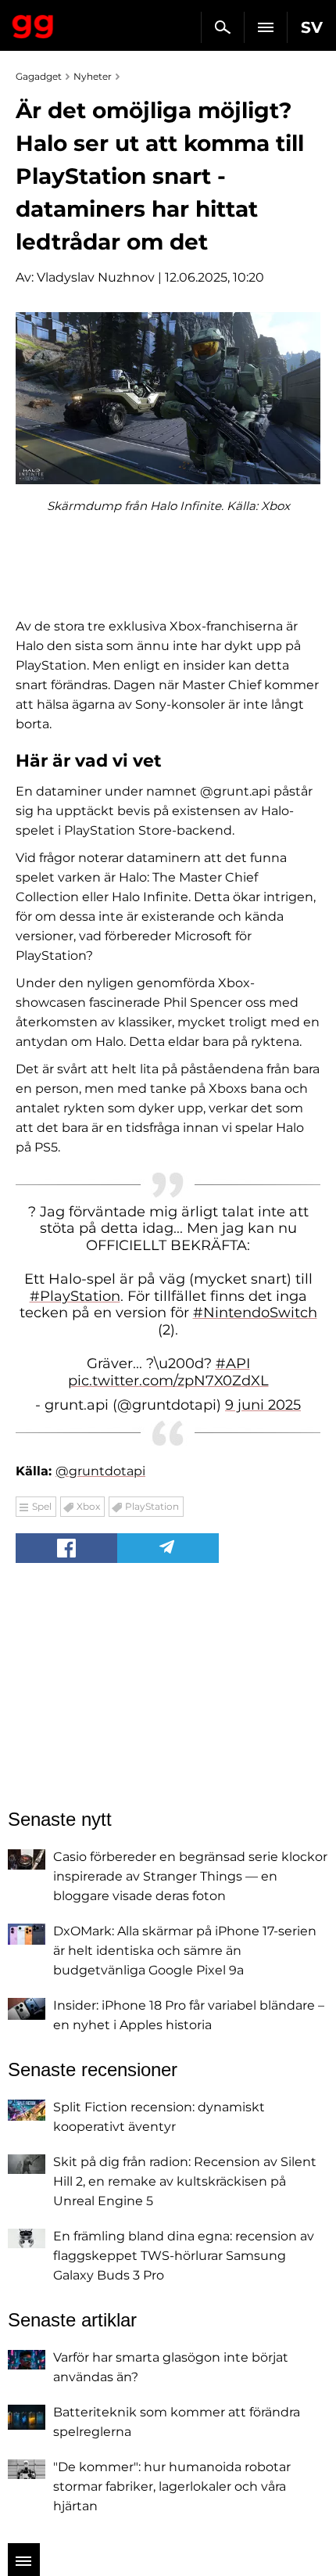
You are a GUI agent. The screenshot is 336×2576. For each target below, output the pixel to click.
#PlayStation (75, 1296)
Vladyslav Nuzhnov (96, 277)
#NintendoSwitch (255, 1313)
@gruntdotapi (100, 1471)
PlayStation (152, 1506)
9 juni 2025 (263, 1405)
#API (233, 1363)
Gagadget (33, 23)
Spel (42, 1506)
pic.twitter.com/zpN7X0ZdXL (168, 1381)
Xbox (88, 1506)
